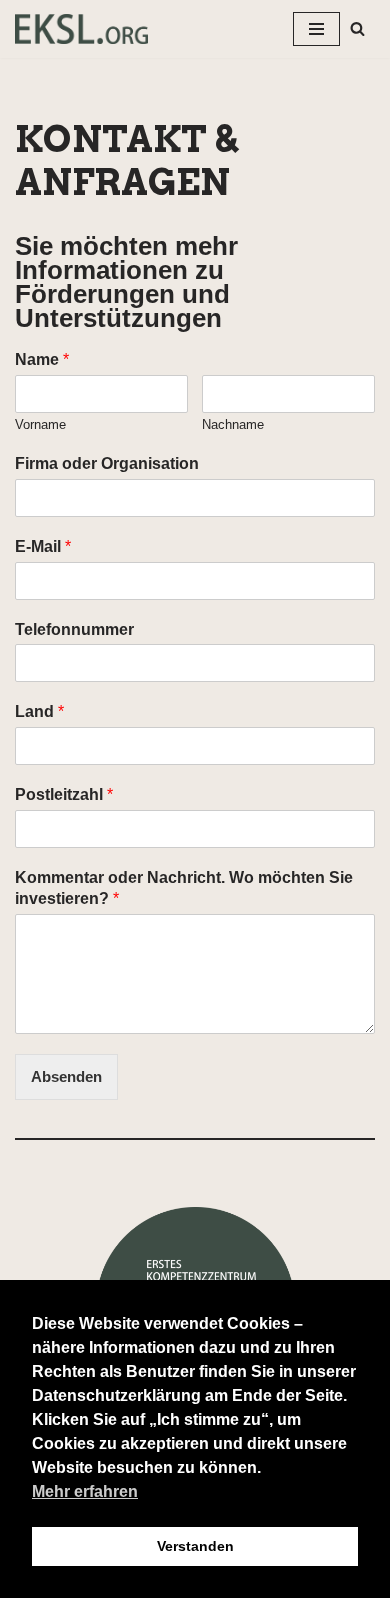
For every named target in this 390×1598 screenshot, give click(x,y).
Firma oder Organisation (107, 463)
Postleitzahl (64, 794)
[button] (357, 28)
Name (42, 359)
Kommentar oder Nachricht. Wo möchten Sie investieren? (184, 888)
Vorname (40, 424)
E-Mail (43, 546)
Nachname (233, 424)
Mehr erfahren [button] (85, 1491)
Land (39, 711)
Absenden (66, 1076)
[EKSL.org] (81, 29)
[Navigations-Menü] (316, 29)
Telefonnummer (74, 629)
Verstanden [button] (195, 1546)
